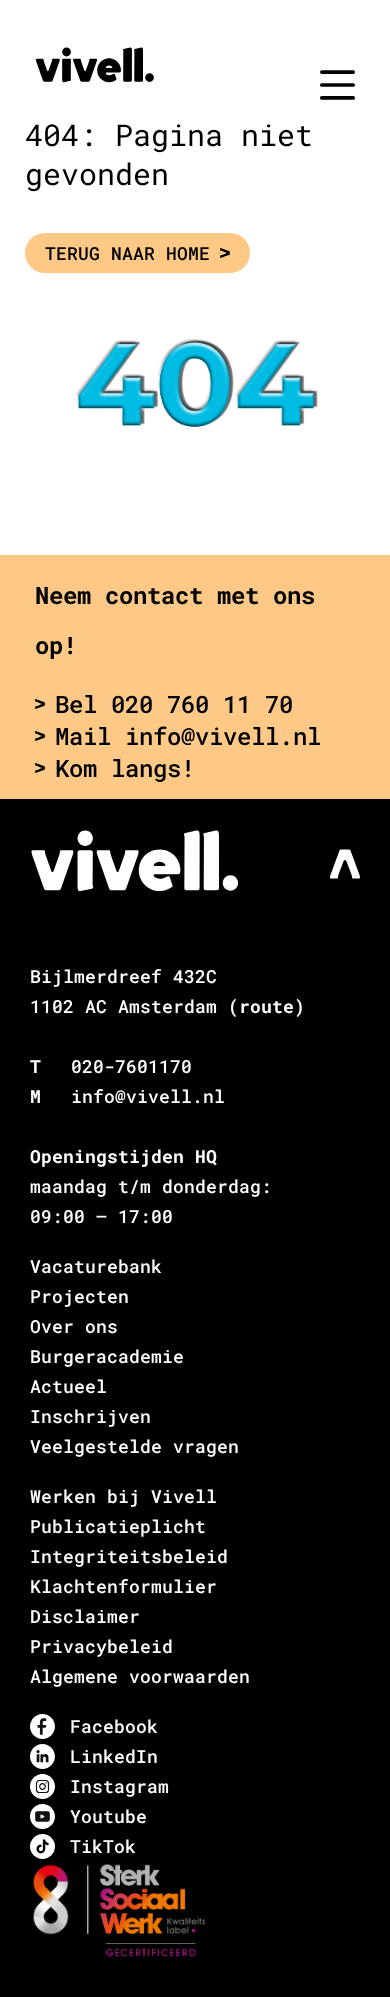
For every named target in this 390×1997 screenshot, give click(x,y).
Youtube (108, 1816)
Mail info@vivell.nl (188, 736)
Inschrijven (90, 1416)
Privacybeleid (101, 1646)
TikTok (103, 1846)
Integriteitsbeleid (129, 1556)
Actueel (68, 1386)
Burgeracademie (107, 1356)
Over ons (74, 1326)
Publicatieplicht (118, 1526)
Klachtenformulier (123, 1586)
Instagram (119, 1786)
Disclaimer (85, 1616)
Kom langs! (125, 768)
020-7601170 (131, 1066)
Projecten (79, 1296)
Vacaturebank (96, 1266)
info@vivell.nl (148, 1096)
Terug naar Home (127, 253)
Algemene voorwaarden (140, 1676)
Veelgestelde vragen (134, 1446)
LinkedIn (114, 1756)
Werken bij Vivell (123, 1496)
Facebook (114, 1726)
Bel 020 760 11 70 (174, 704)
